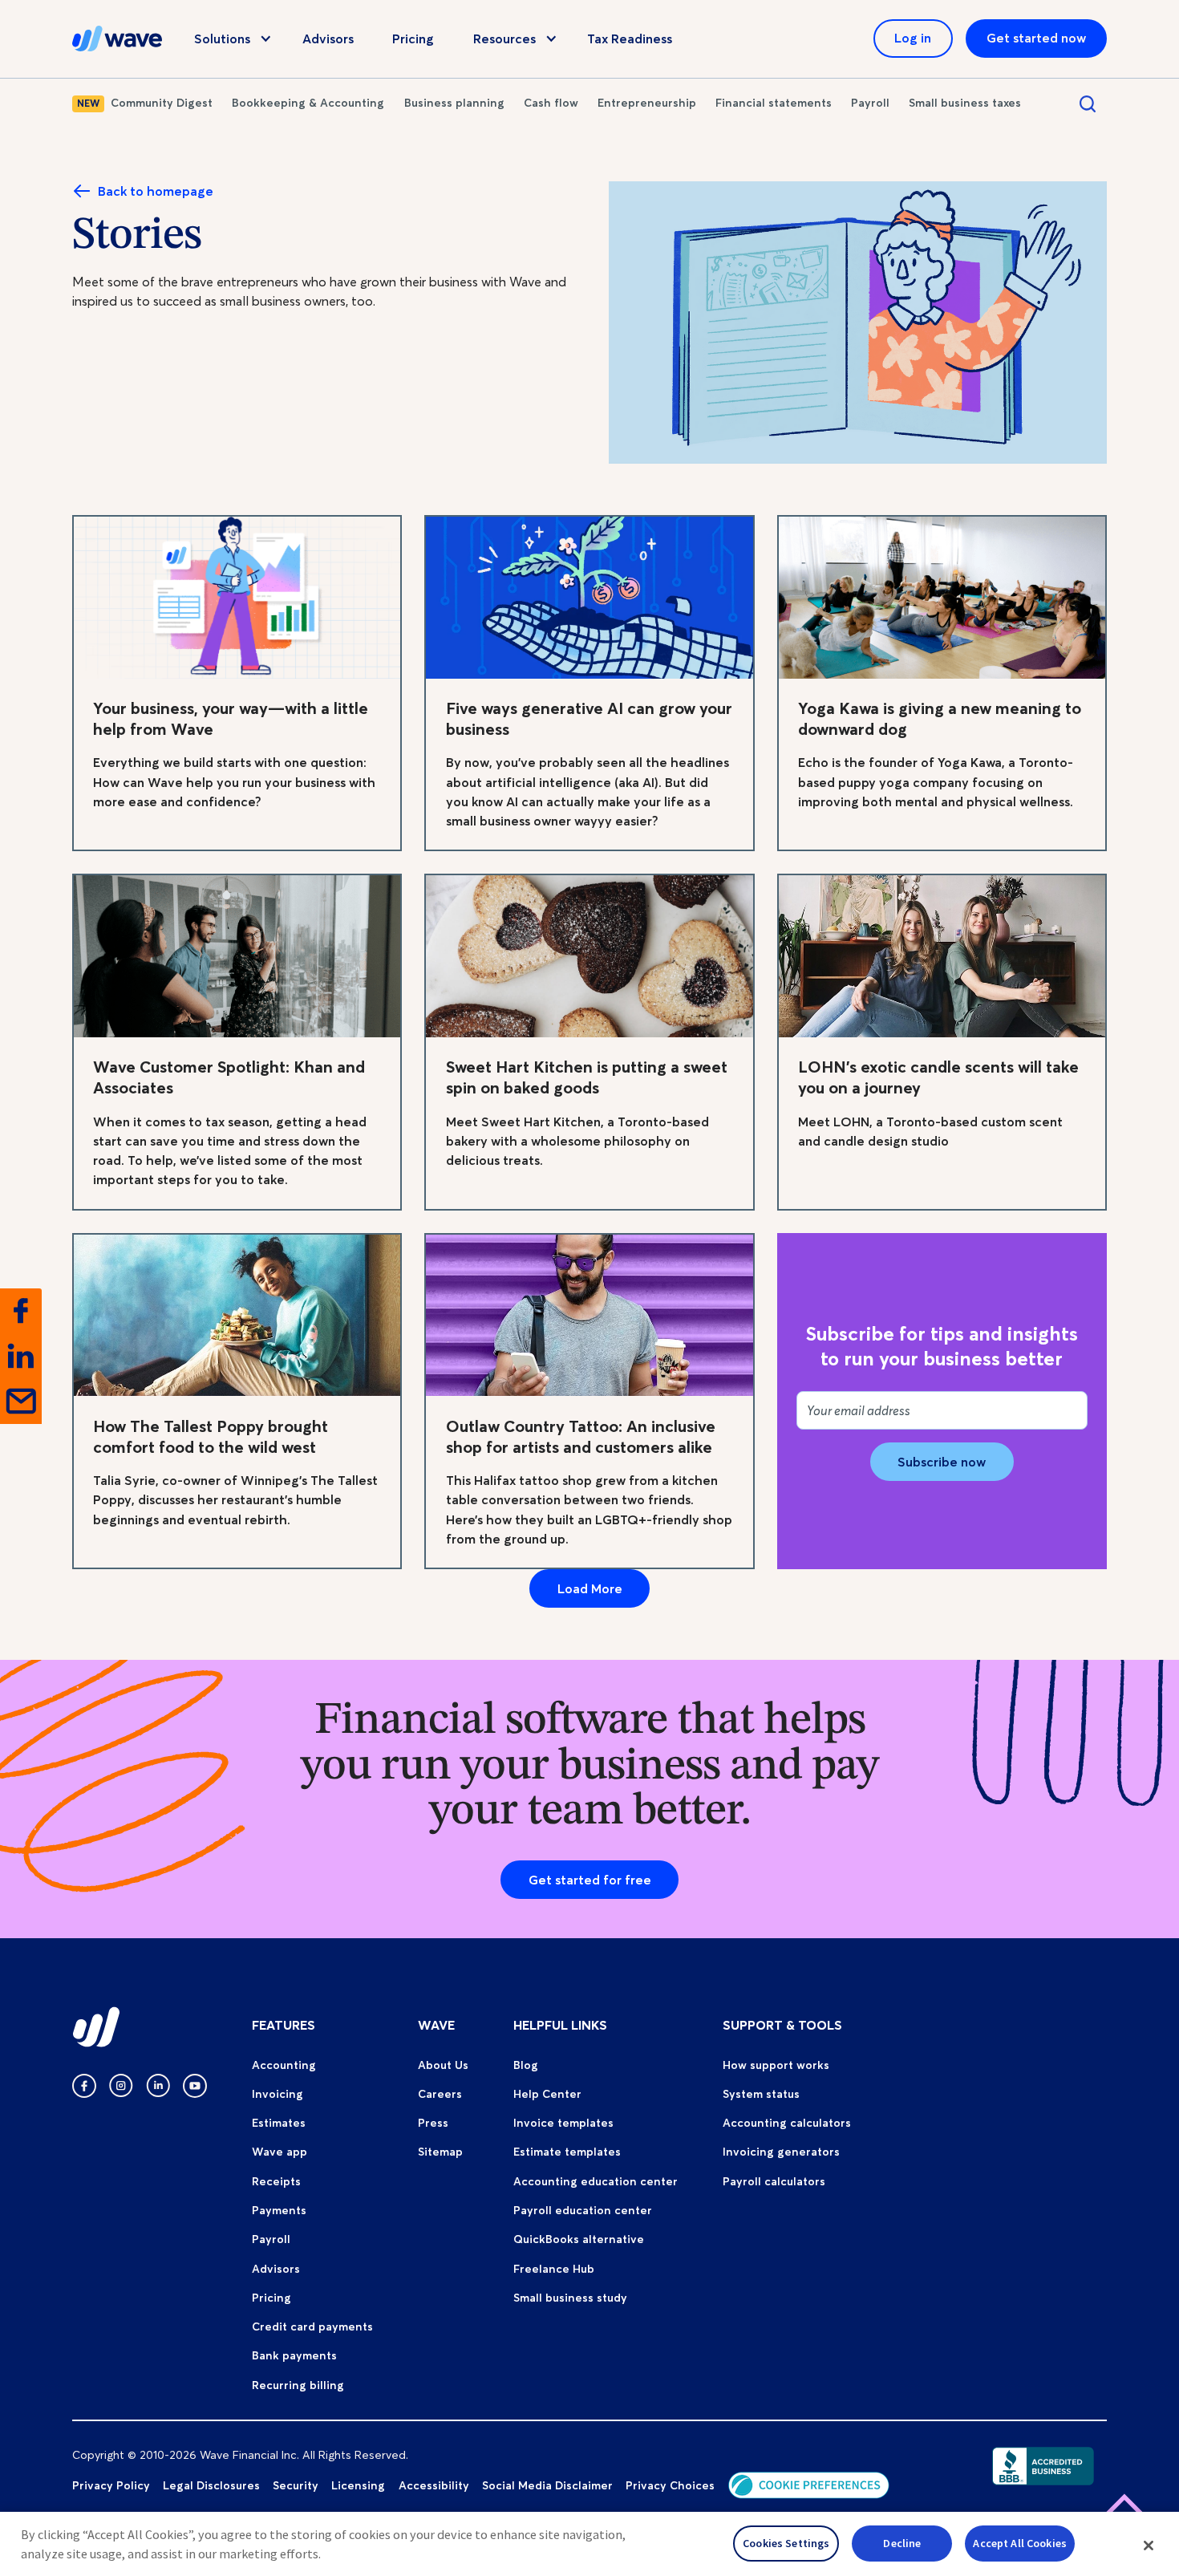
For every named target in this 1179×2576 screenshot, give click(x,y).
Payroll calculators (774, 2181)
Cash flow (551, 103)
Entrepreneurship (647, 103)
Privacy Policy (111, 2485)
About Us (443, 2065)
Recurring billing (298, 2385)
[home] (117, 39)
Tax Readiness (630, 39)
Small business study (570, 2298)
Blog (526, 2065)
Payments (279, 2210)
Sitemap (440, 2152)
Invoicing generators (781, 2152)
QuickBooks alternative (579, 2239)
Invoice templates (563, 2123)
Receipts (276, 2181)
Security (296, 2485)
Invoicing (278, 2094)
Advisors (328, 39)
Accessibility (434, 2485)
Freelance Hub (554, 2269)
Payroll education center (583, 2210)
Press (433, 2123)
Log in (913, 38)
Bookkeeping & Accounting (308, 103)
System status (761, 2094)
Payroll (870, 103)
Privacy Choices (670, 2485)
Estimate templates (567, 2152)
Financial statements (774, 103)
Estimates (279, 2123)
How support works (776, 2065)
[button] (1149, 2546)
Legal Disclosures (211, 2485)
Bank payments (294, 2355)
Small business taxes (965, 103)
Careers (440, 2094)
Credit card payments (312, 2327)
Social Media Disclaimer (547, 2485)
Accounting (284, 2065)
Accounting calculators (787, 2123)
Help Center (547, 2094)
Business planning (454, 103)
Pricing (413, 39)
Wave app (280, 2152)
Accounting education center (596, 2181)
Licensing (358, 2485)
